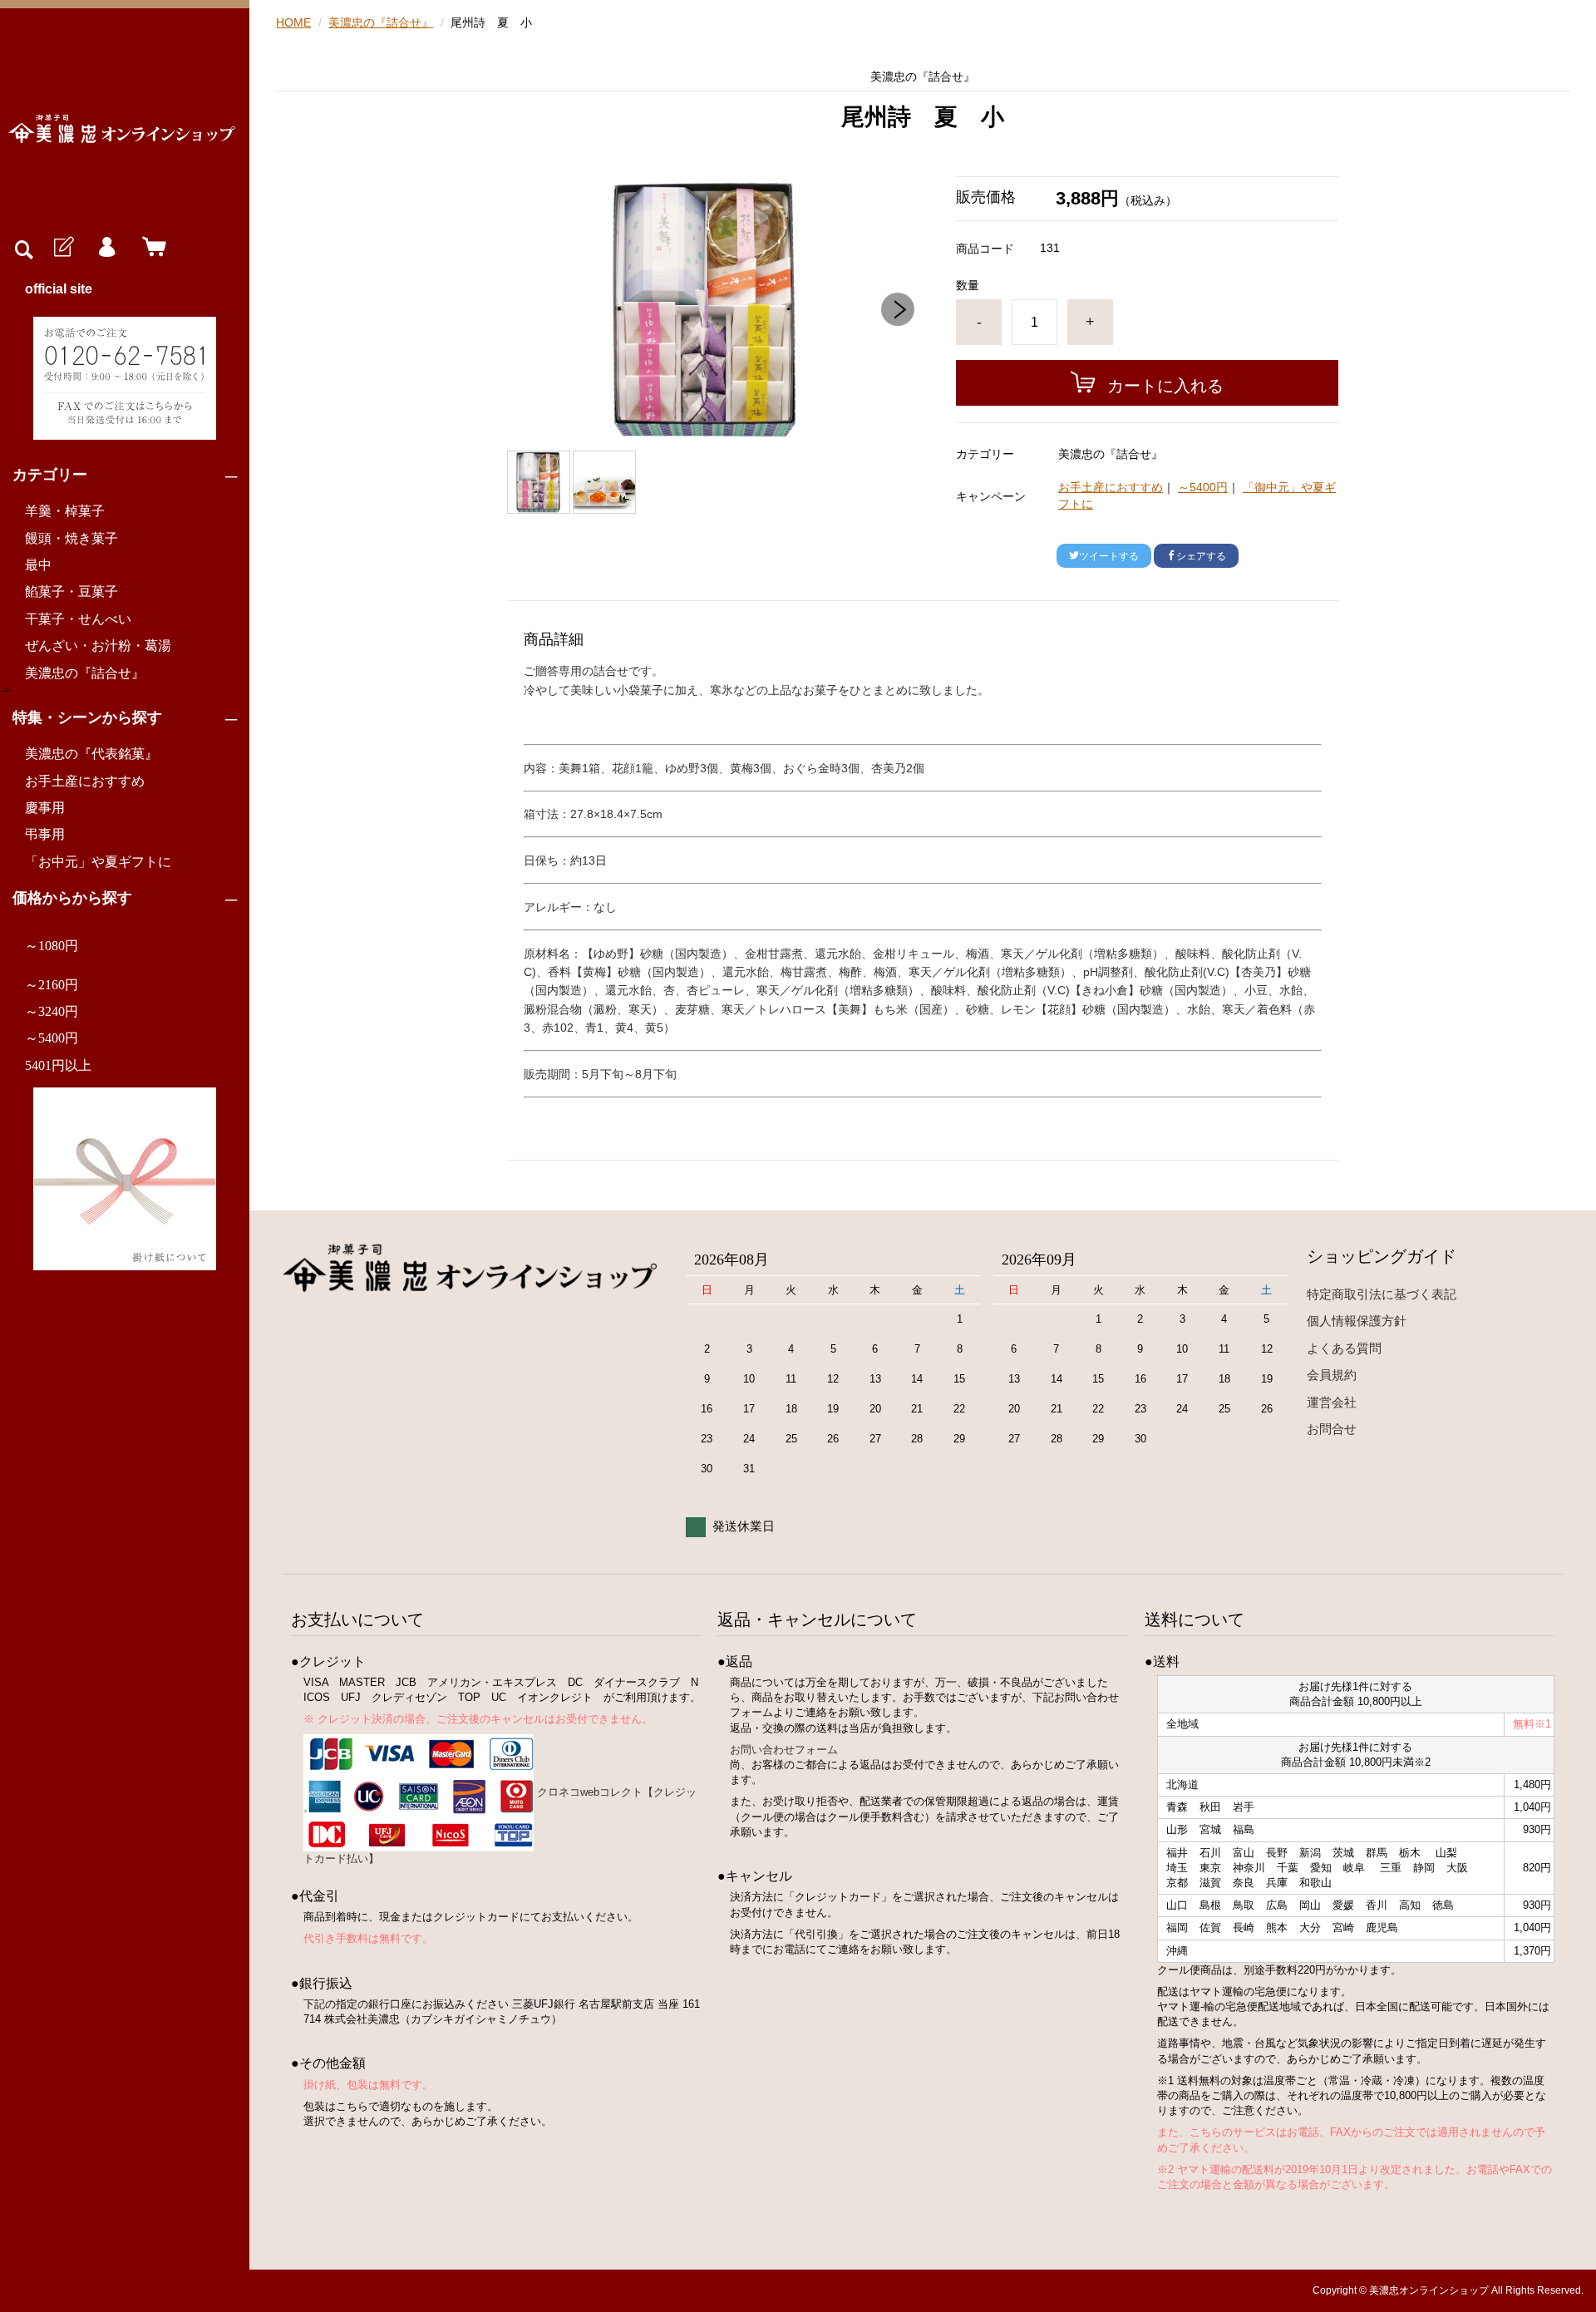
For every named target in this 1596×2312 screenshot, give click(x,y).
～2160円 (52, 985)
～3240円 (52, 1011)
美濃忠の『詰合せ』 (85, 673)
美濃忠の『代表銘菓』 (91, 754)
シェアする (1201, 556)
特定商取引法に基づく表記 (1382, 1294)
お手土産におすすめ (85, 781)
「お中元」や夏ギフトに (98, 862)
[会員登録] (62, 248)
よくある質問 (1344, 1348)
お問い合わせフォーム (784, 1750)
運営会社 (1332, 1402)
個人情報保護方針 (1357, 1321)
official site (59, 289)
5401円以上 (58, 1065)
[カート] (150, 248)
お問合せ (1332, 1429)
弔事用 (45, 834)
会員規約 (1332, 1375)
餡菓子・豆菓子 (71, 592)
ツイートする (1109, 556)
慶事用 (45, 808)
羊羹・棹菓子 (65, 511)
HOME (293, 22)
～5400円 (52, 1038)
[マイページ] (106, 248)
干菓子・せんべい (78, 619)
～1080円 (52, 946)
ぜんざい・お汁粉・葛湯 (98, 646)
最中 (38, 565)
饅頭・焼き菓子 (71, 538)
